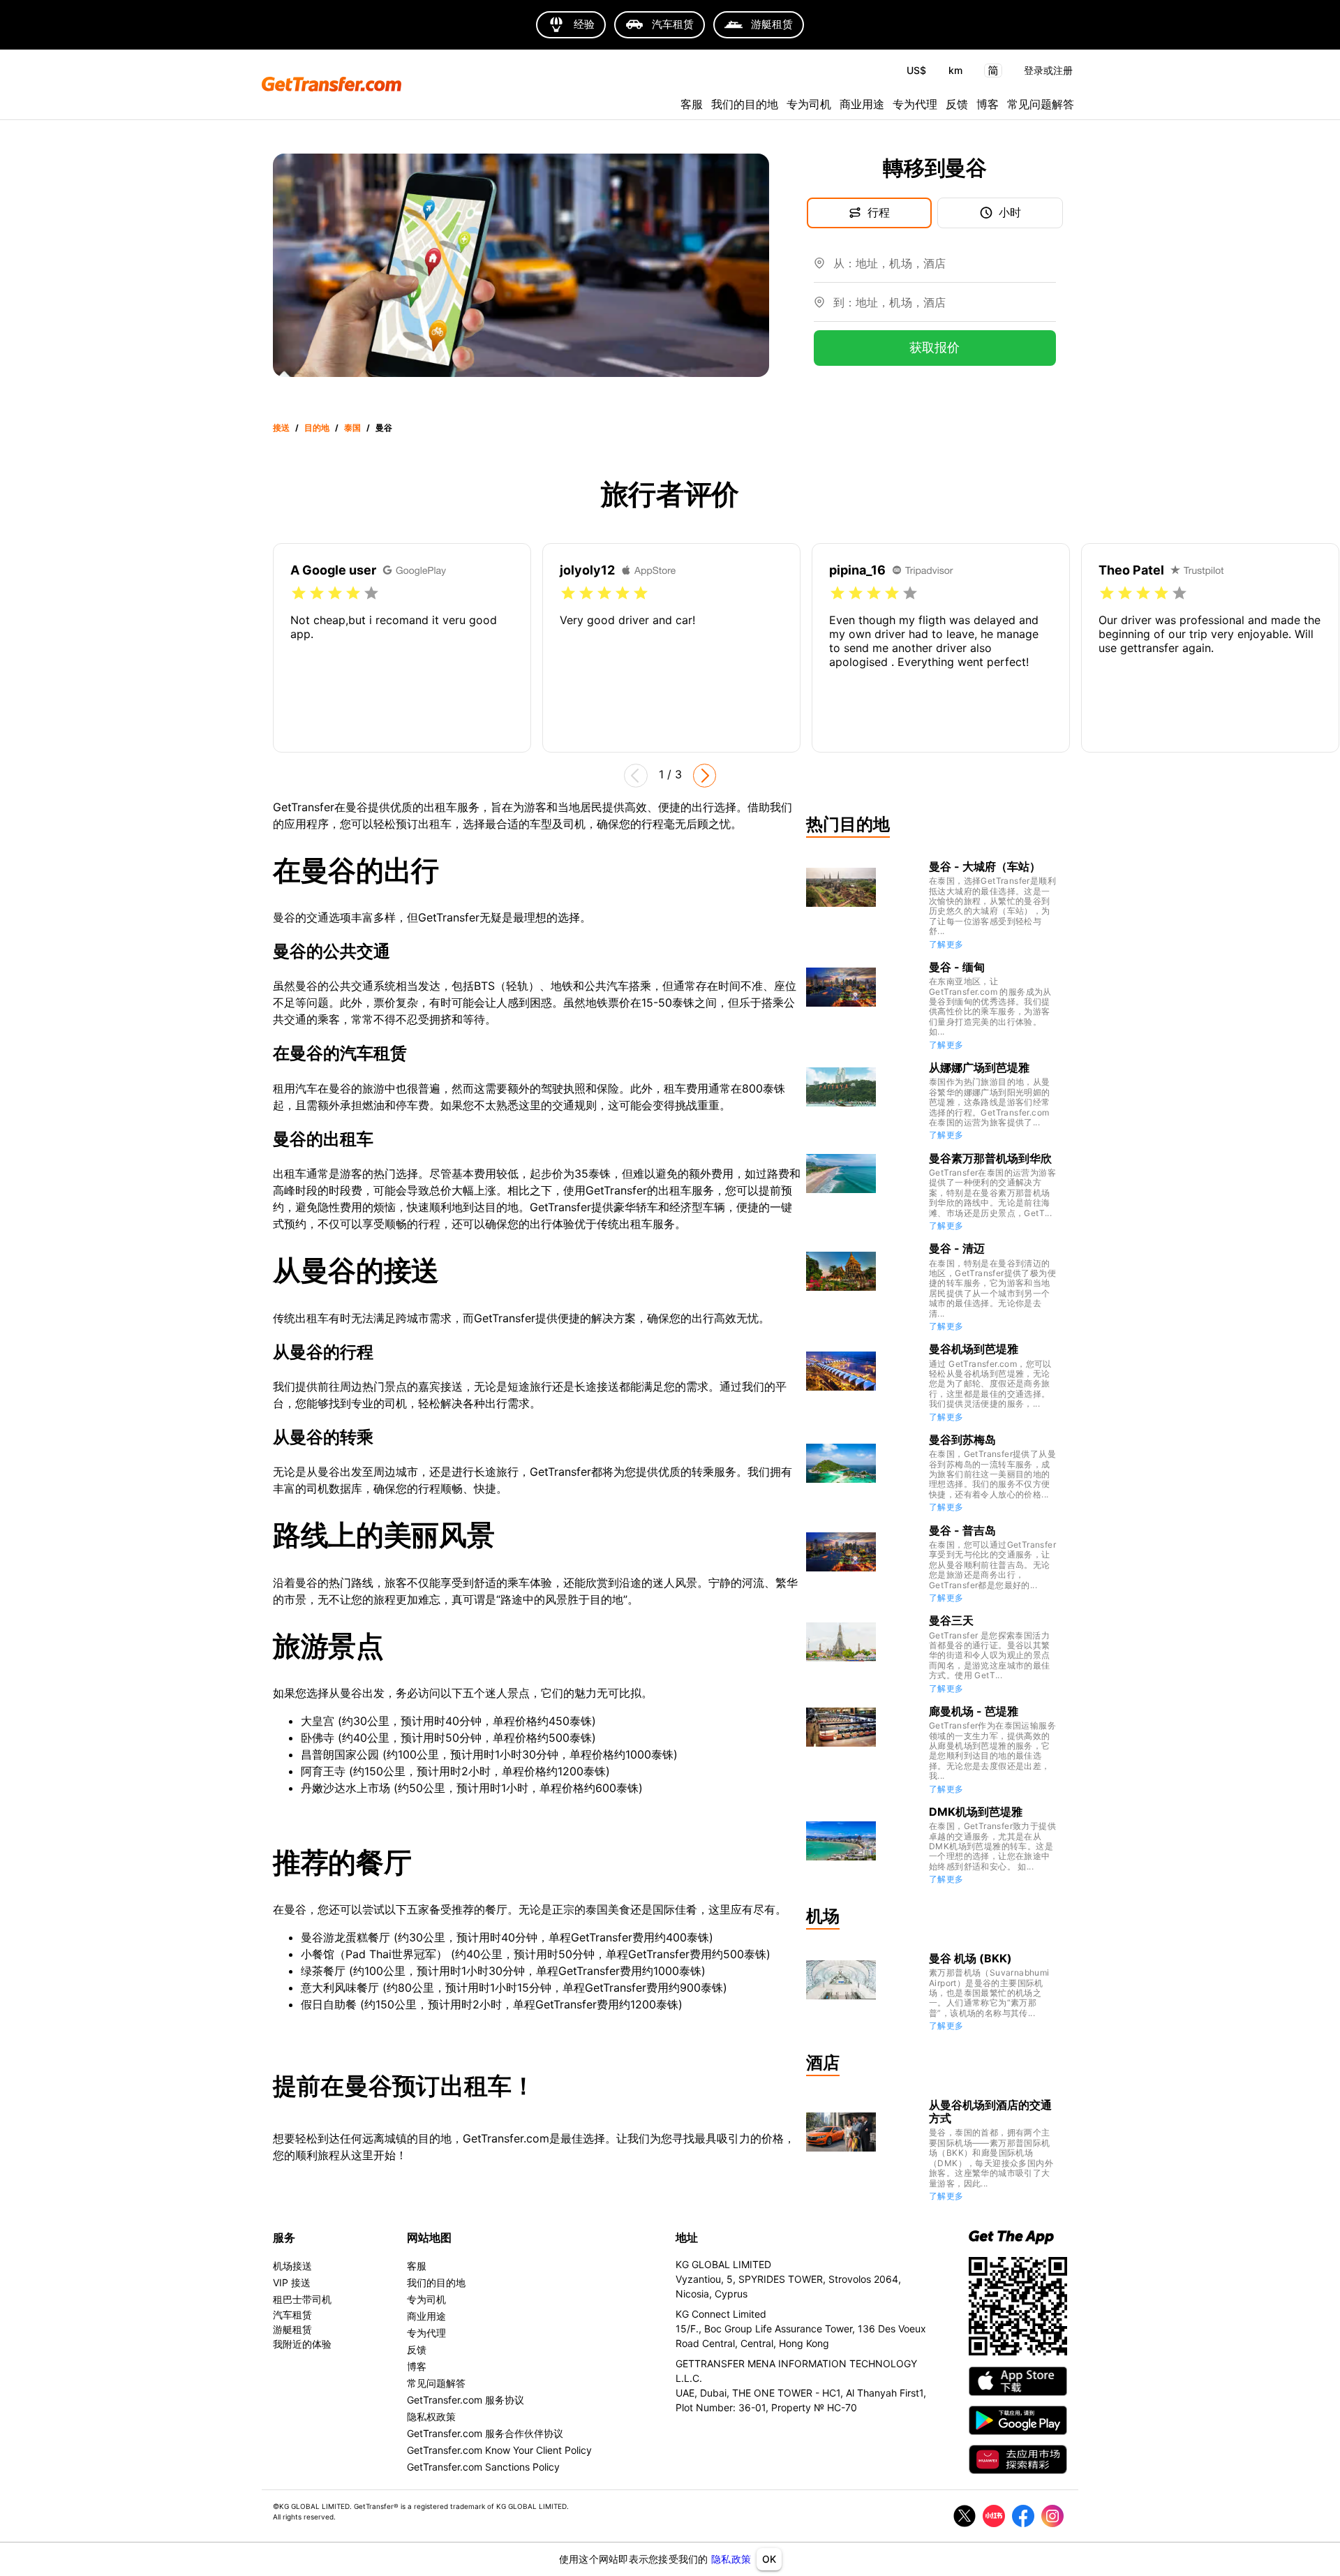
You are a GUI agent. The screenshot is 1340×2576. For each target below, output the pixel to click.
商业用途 (862, 104)
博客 (988, 104)
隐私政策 (731, 2559)
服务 (284, 2237)
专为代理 (915, 104)
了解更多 (946, 944)
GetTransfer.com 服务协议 (466, 2400)
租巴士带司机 (302, 2299)
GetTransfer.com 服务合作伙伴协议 (485, 2433)
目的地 (317, 428)
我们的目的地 (745, 104)
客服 (692, 104)
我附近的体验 (302, 2344)
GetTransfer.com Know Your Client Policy (499, 2450)
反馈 (957, 104)
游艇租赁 (292, 2329)
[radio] (299, 593)
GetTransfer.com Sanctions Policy (483, 2467)
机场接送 (292, 2266)
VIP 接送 (292, 2282)
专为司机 (809, 104)
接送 (281, 428)
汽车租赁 (292, 2315)
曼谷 (384, 428)
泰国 (352, 428)
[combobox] (945, 269)
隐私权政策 (431, 2416)
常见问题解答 (1041, 104)
